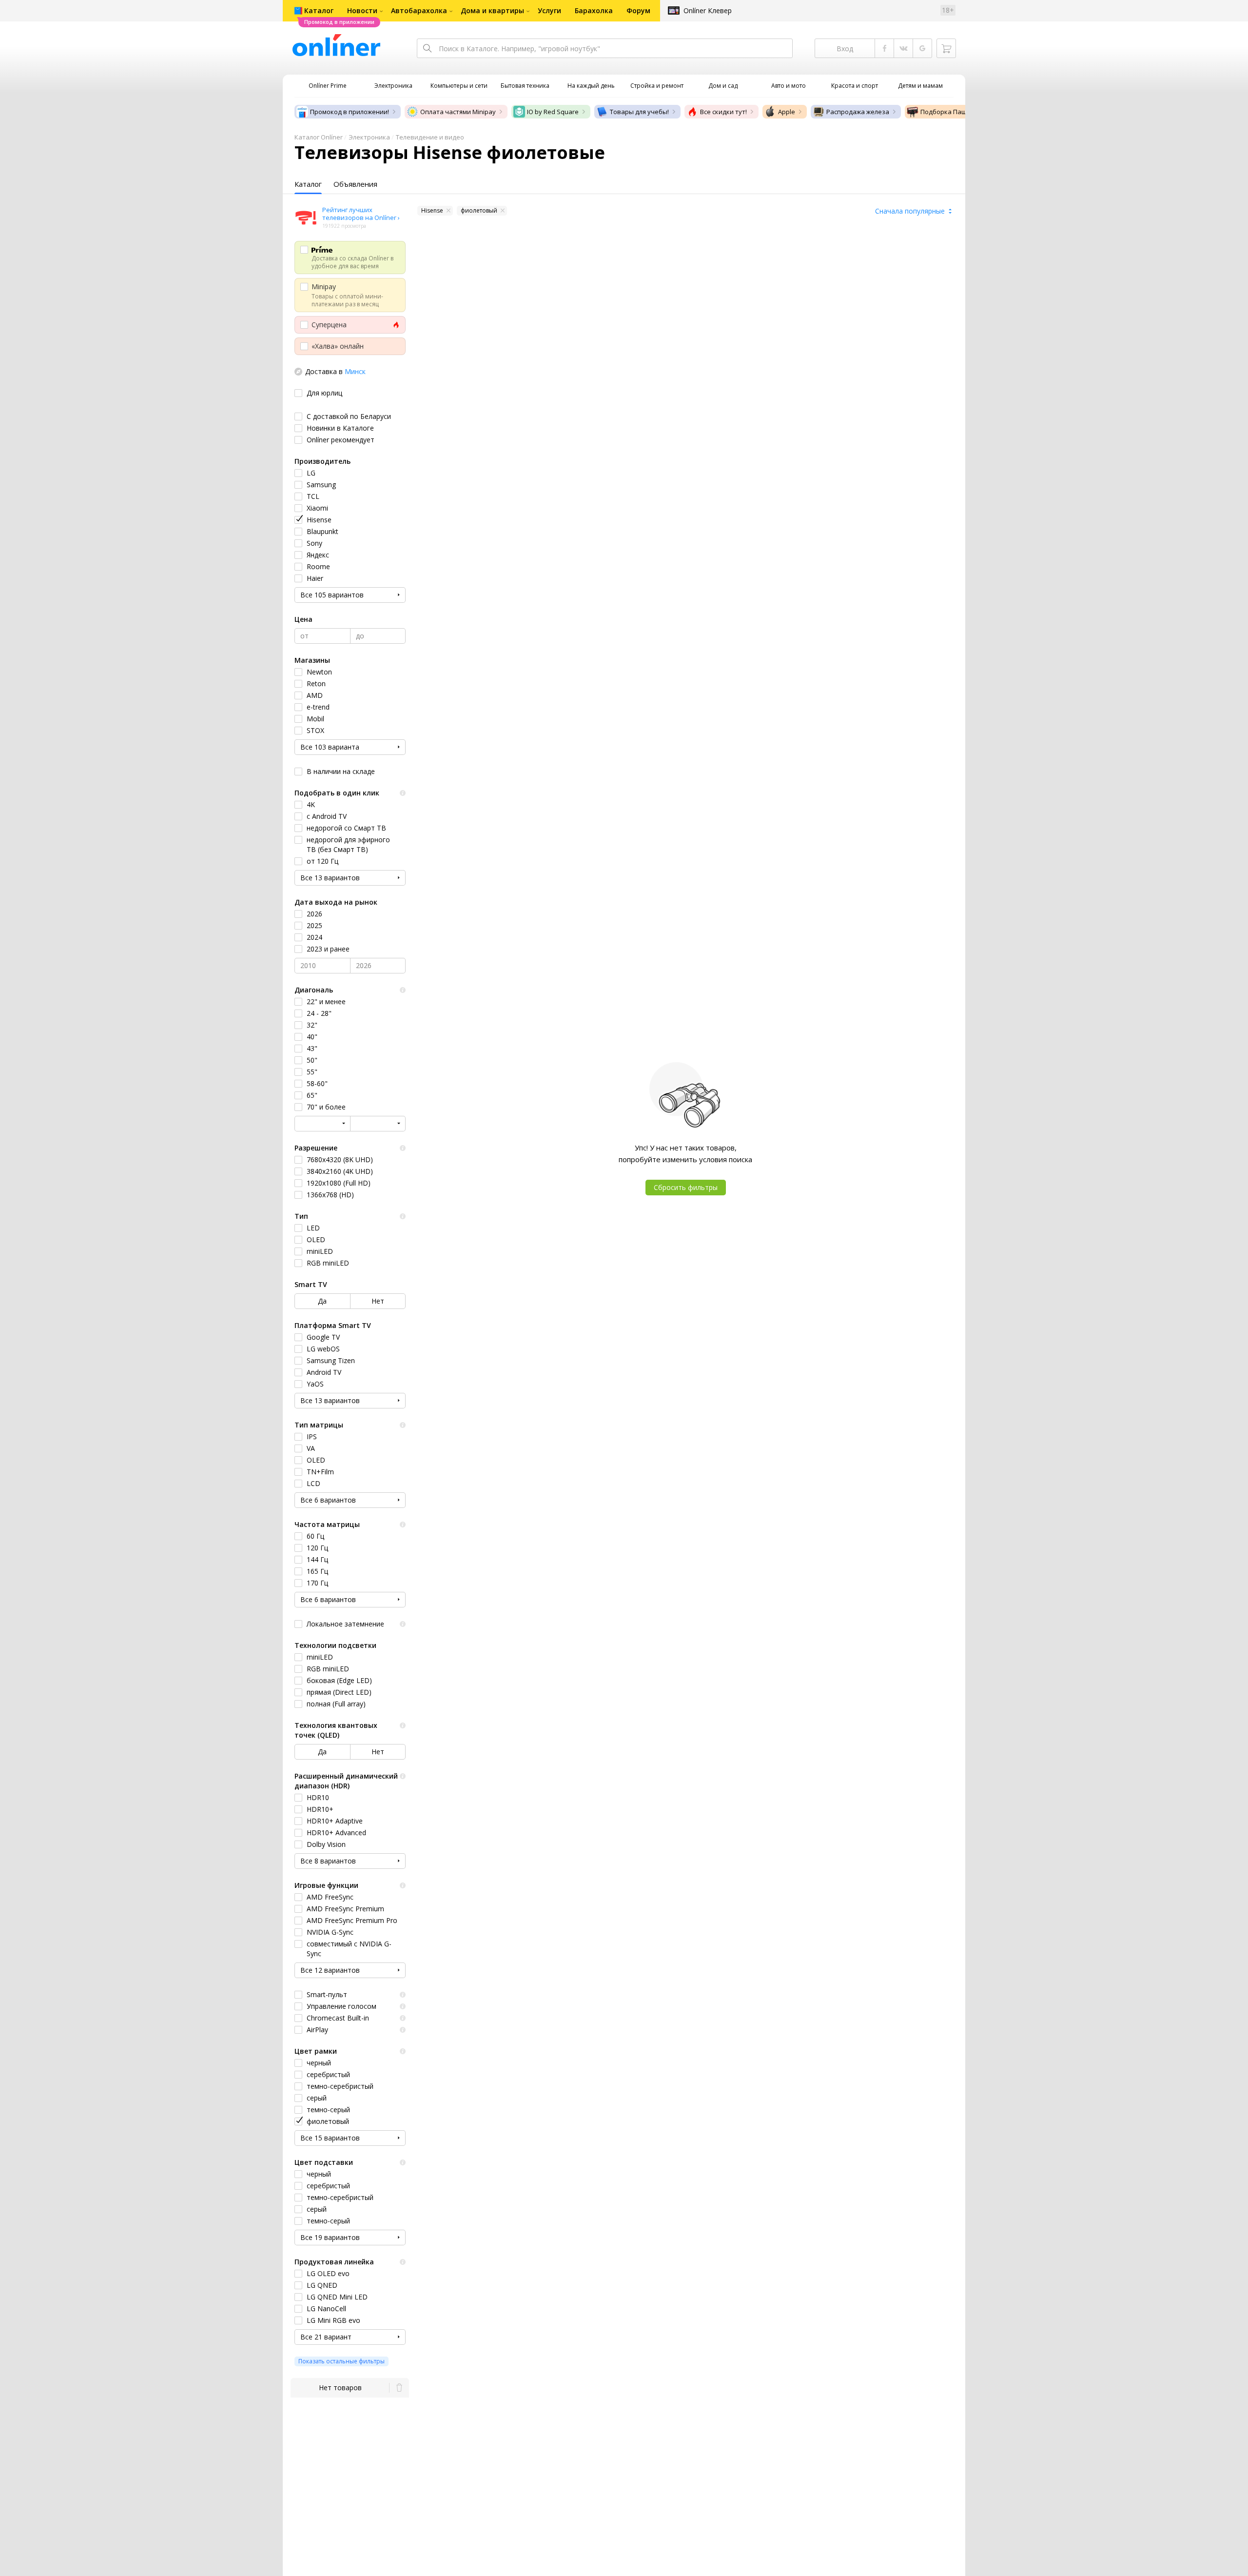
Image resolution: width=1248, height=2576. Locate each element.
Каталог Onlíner (319, 137)
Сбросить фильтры (686, 1187)
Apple (787, 112)
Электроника (369, 137)
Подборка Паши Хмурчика (962, 112)
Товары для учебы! (639, 112)
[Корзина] (946, 48)
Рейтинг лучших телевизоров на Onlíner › (361, 214)
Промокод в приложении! (350, 112)
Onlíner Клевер (708, 10)
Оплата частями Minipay (458, 112)
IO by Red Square (553, 112)
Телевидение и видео (430, 137)
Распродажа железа (858, 112)
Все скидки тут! (723, 112)
